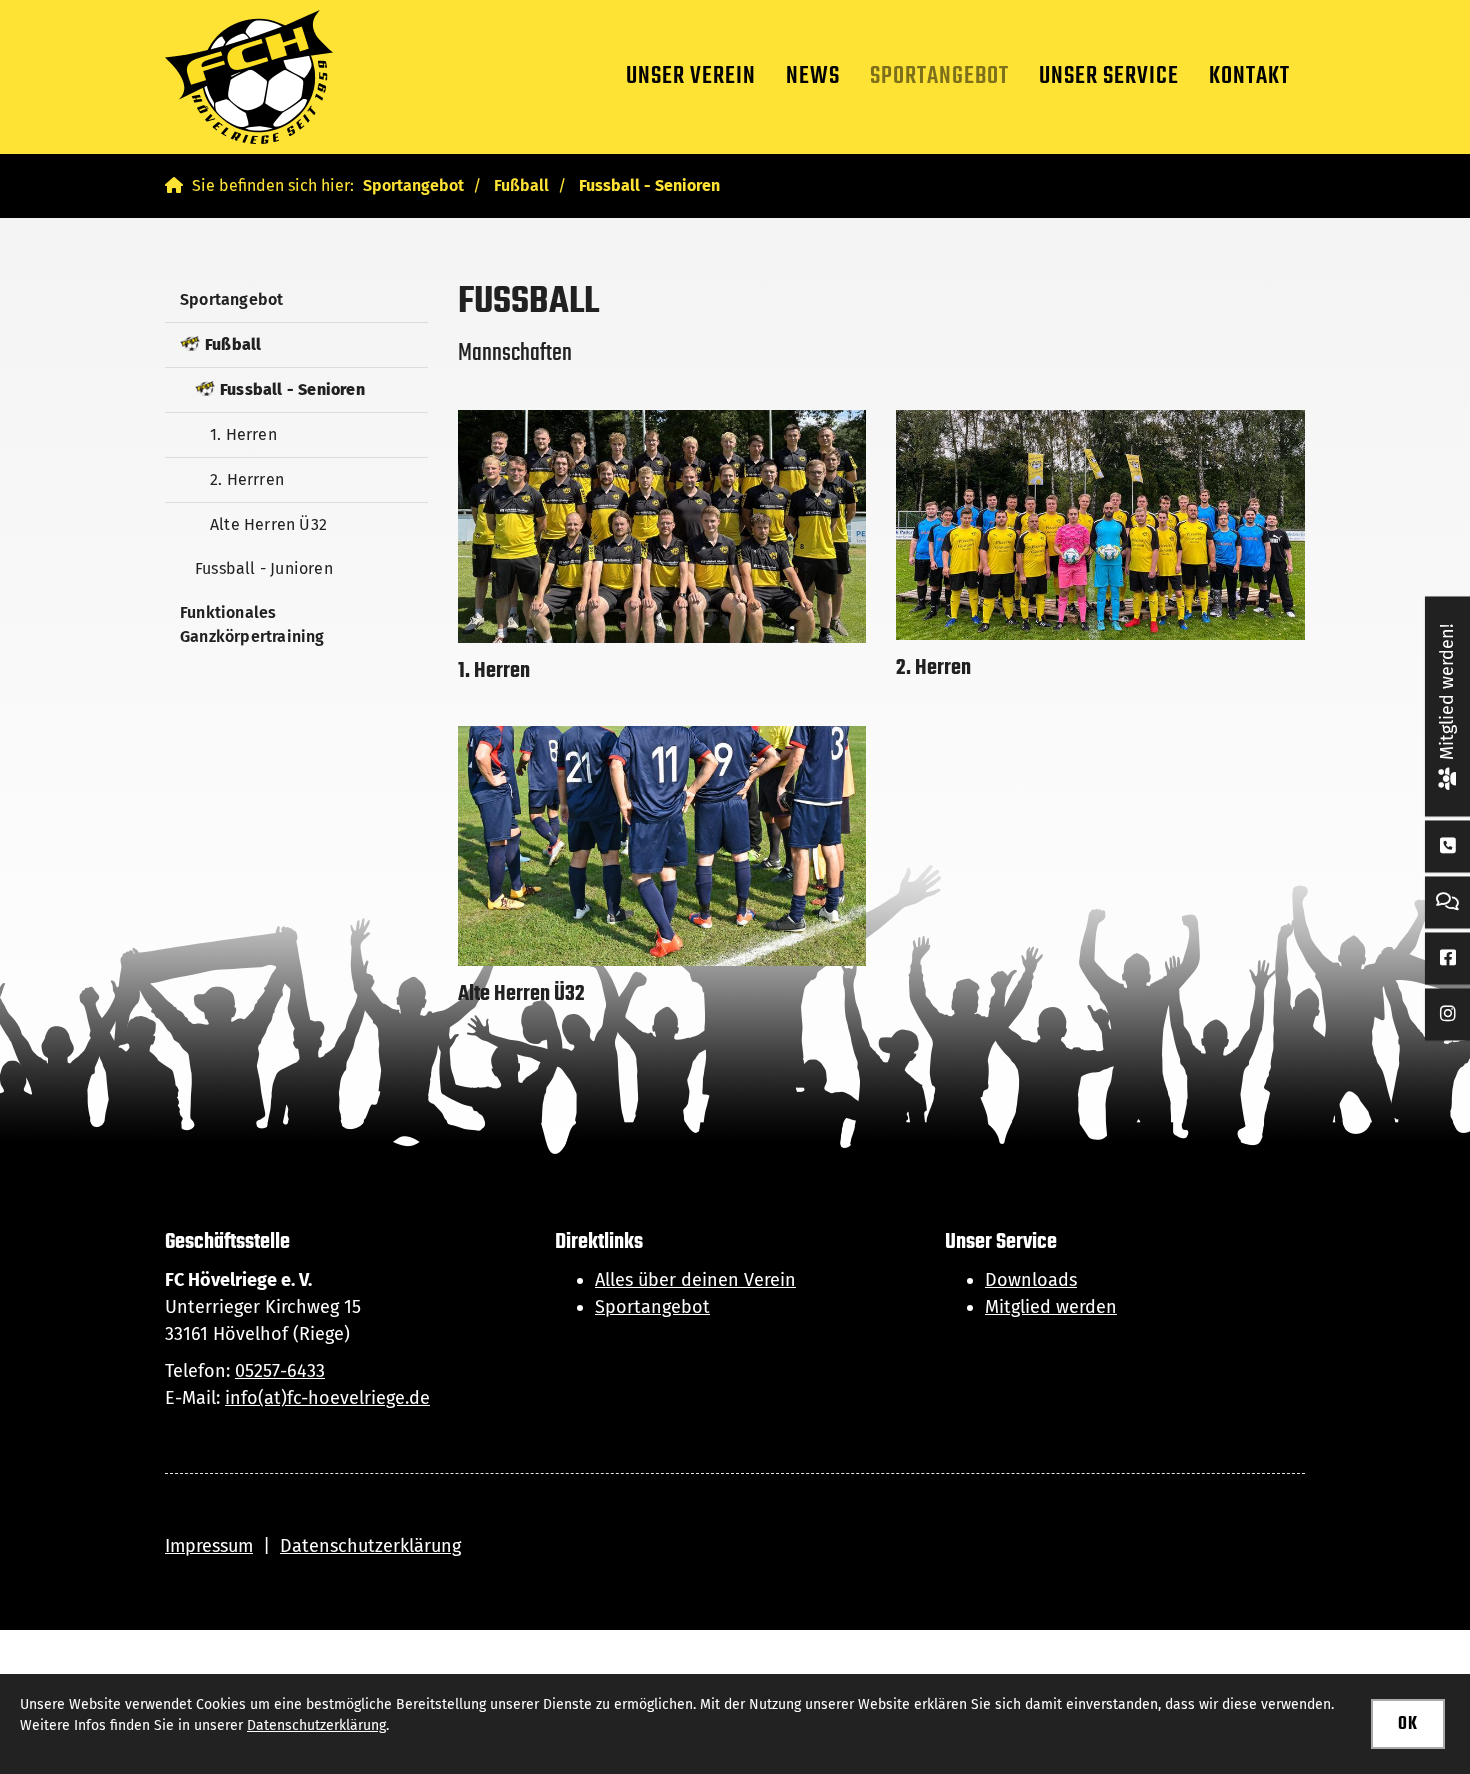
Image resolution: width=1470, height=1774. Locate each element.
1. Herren (243, 434)
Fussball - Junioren (264, 568)
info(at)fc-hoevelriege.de (327, 1398)
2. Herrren (247, 479)
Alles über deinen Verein (695, 1280)
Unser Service (1109, 76)
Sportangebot (939, 76)
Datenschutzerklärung (370, 1546)
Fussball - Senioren (649, 185)
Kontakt (1249, 76)
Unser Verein (691, 76)
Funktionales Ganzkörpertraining (252, 624)
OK (1408, 1724)
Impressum (209, 1546)
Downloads (1031, 1280)
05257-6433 (280, 1371)
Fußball (521, 185)
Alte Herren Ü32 (268, 524)
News (813, 76)
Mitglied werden (1051, 1307)
